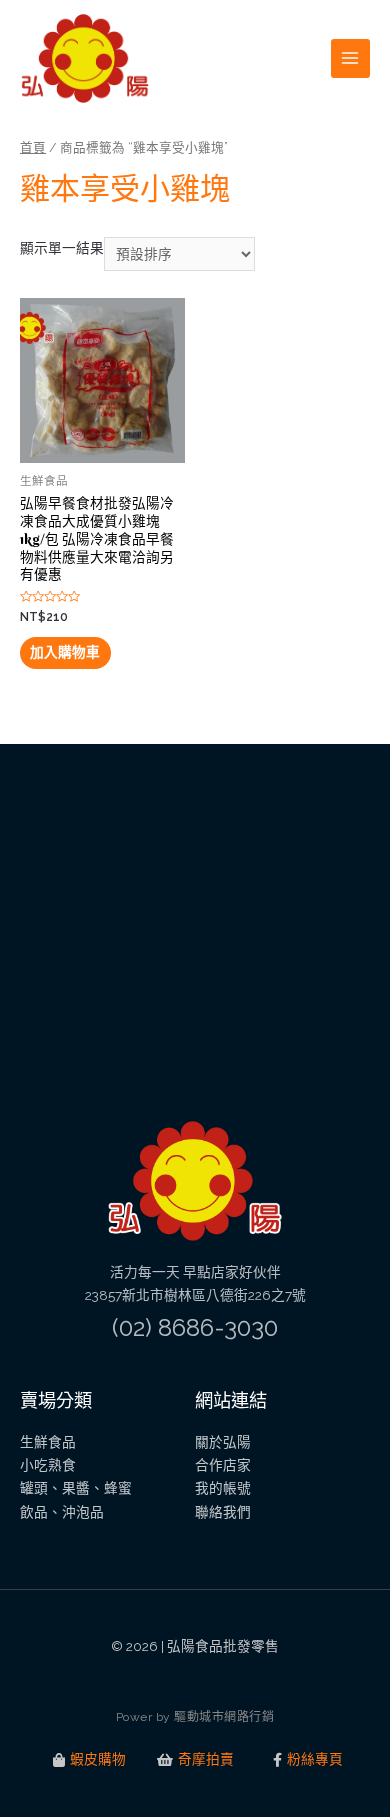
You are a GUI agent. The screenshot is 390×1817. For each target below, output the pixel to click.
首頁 (33, 147)
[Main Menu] (350, 58)
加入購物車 (65, 652)
